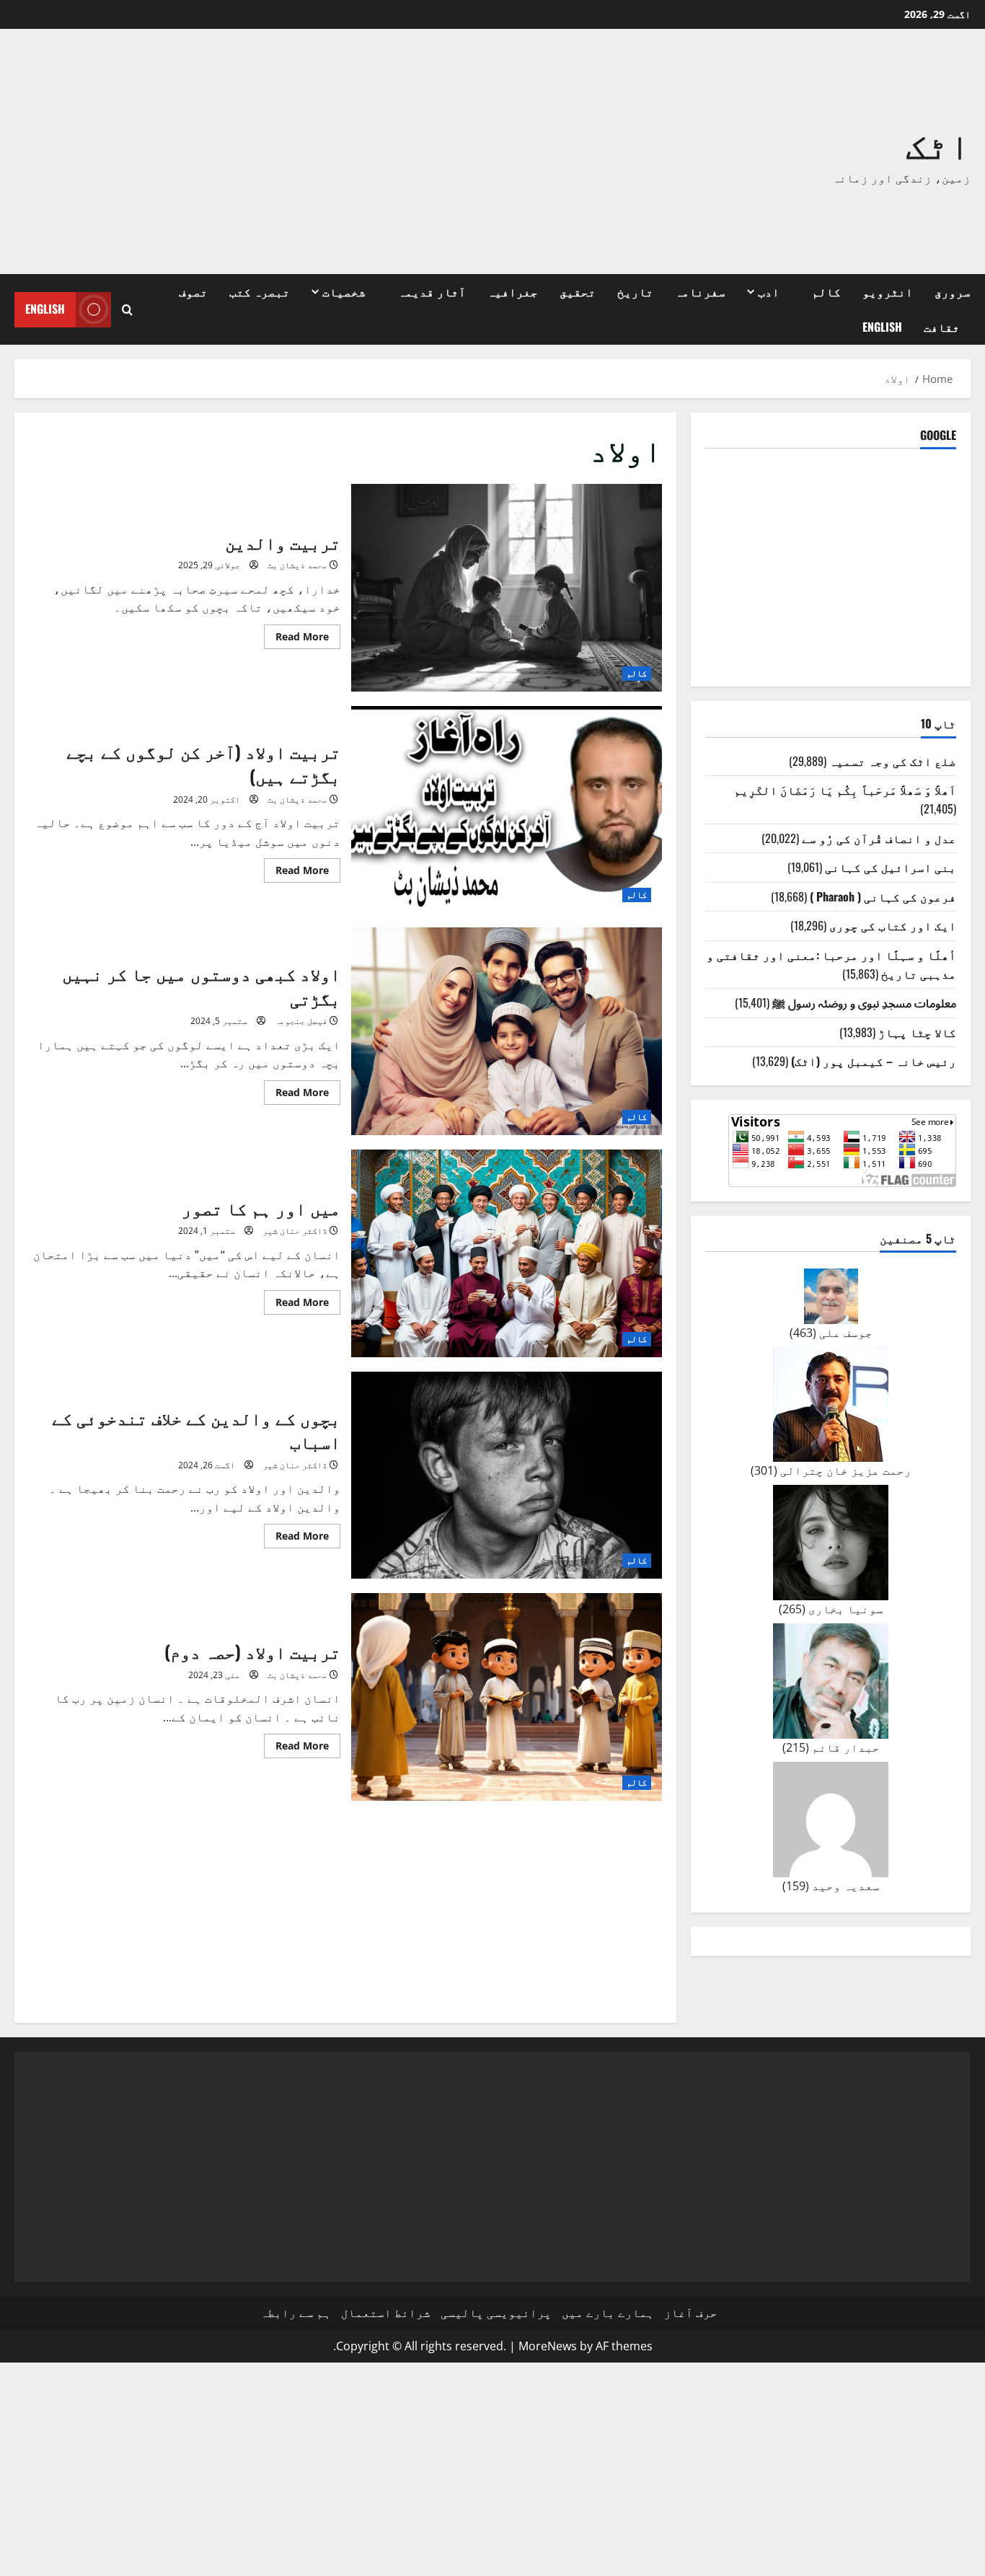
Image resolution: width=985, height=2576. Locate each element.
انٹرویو (888, 291)
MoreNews (548, 2346)
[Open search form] (127, 310)
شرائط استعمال (386, 2313)
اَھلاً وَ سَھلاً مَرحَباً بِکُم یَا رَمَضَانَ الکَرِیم (845, 790)
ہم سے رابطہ (296, 2313)
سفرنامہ (700, 291)
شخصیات (344, 291)
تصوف (193, 291)
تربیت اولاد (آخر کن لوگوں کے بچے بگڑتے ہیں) (507, 810)
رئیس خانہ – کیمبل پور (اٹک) (874, 1061)
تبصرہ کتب (260, 291)
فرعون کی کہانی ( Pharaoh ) (883, 896)
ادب (769, 291)
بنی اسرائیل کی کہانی (891, 867)
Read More (296, 639)
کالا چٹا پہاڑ (917, 1032)
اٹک (938, 142)
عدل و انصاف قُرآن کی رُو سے (879, 838)
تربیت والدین (507, 588)
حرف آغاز (691, 2313)
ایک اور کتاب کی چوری (893, 925)
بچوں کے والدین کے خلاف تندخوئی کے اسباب (507, 1476)
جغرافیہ (513, 291)
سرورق (953, 291)
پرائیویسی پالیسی (496, 2313)
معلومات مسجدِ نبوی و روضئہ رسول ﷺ (864, 1002)
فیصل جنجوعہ (301, 1021)
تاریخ (635, 291)
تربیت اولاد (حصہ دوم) (507, 1697)
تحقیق (578, 291)
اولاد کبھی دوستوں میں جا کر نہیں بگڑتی (507, 1031)
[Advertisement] (298, 151)
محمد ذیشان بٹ (297, 565)
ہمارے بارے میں (608, 2313)
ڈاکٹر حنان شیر (295, 1231)
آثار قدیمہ (432, 291)
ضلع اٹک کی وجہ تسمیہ (893, 761)
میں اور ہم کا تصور (507, 1253)
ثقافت (942, 327)
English (882, 327)
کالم (826, 291)
